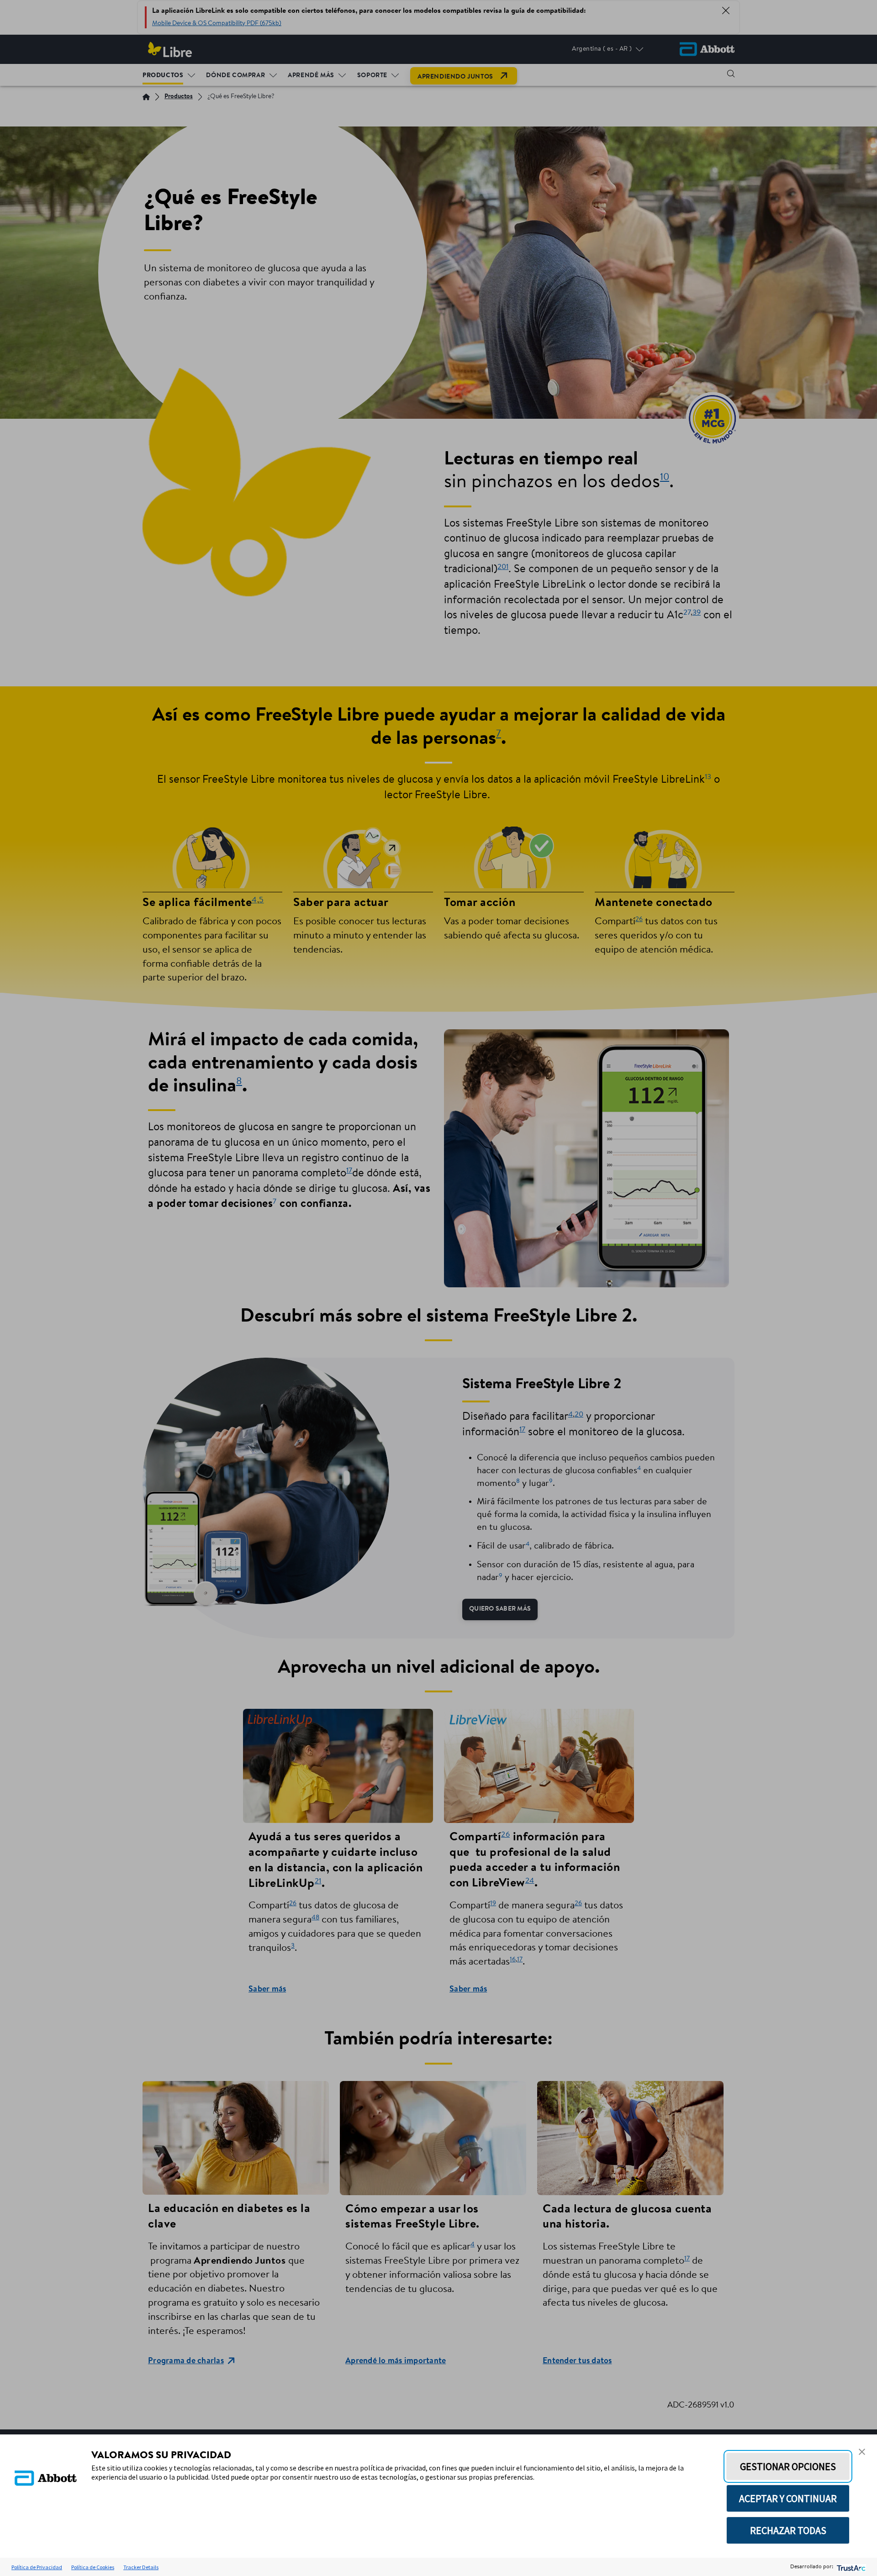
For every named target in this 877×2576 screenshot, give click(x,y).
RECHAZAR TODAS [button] (788, 2530)
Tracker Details (141, 2567)
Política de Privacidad (37, 2567)
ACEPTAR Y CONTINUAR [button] (788, 2498)
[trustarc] (850, 2567)
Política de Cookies (93, 2567)
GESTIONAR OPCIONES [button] (788, 2466)
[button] (862, 2452)
